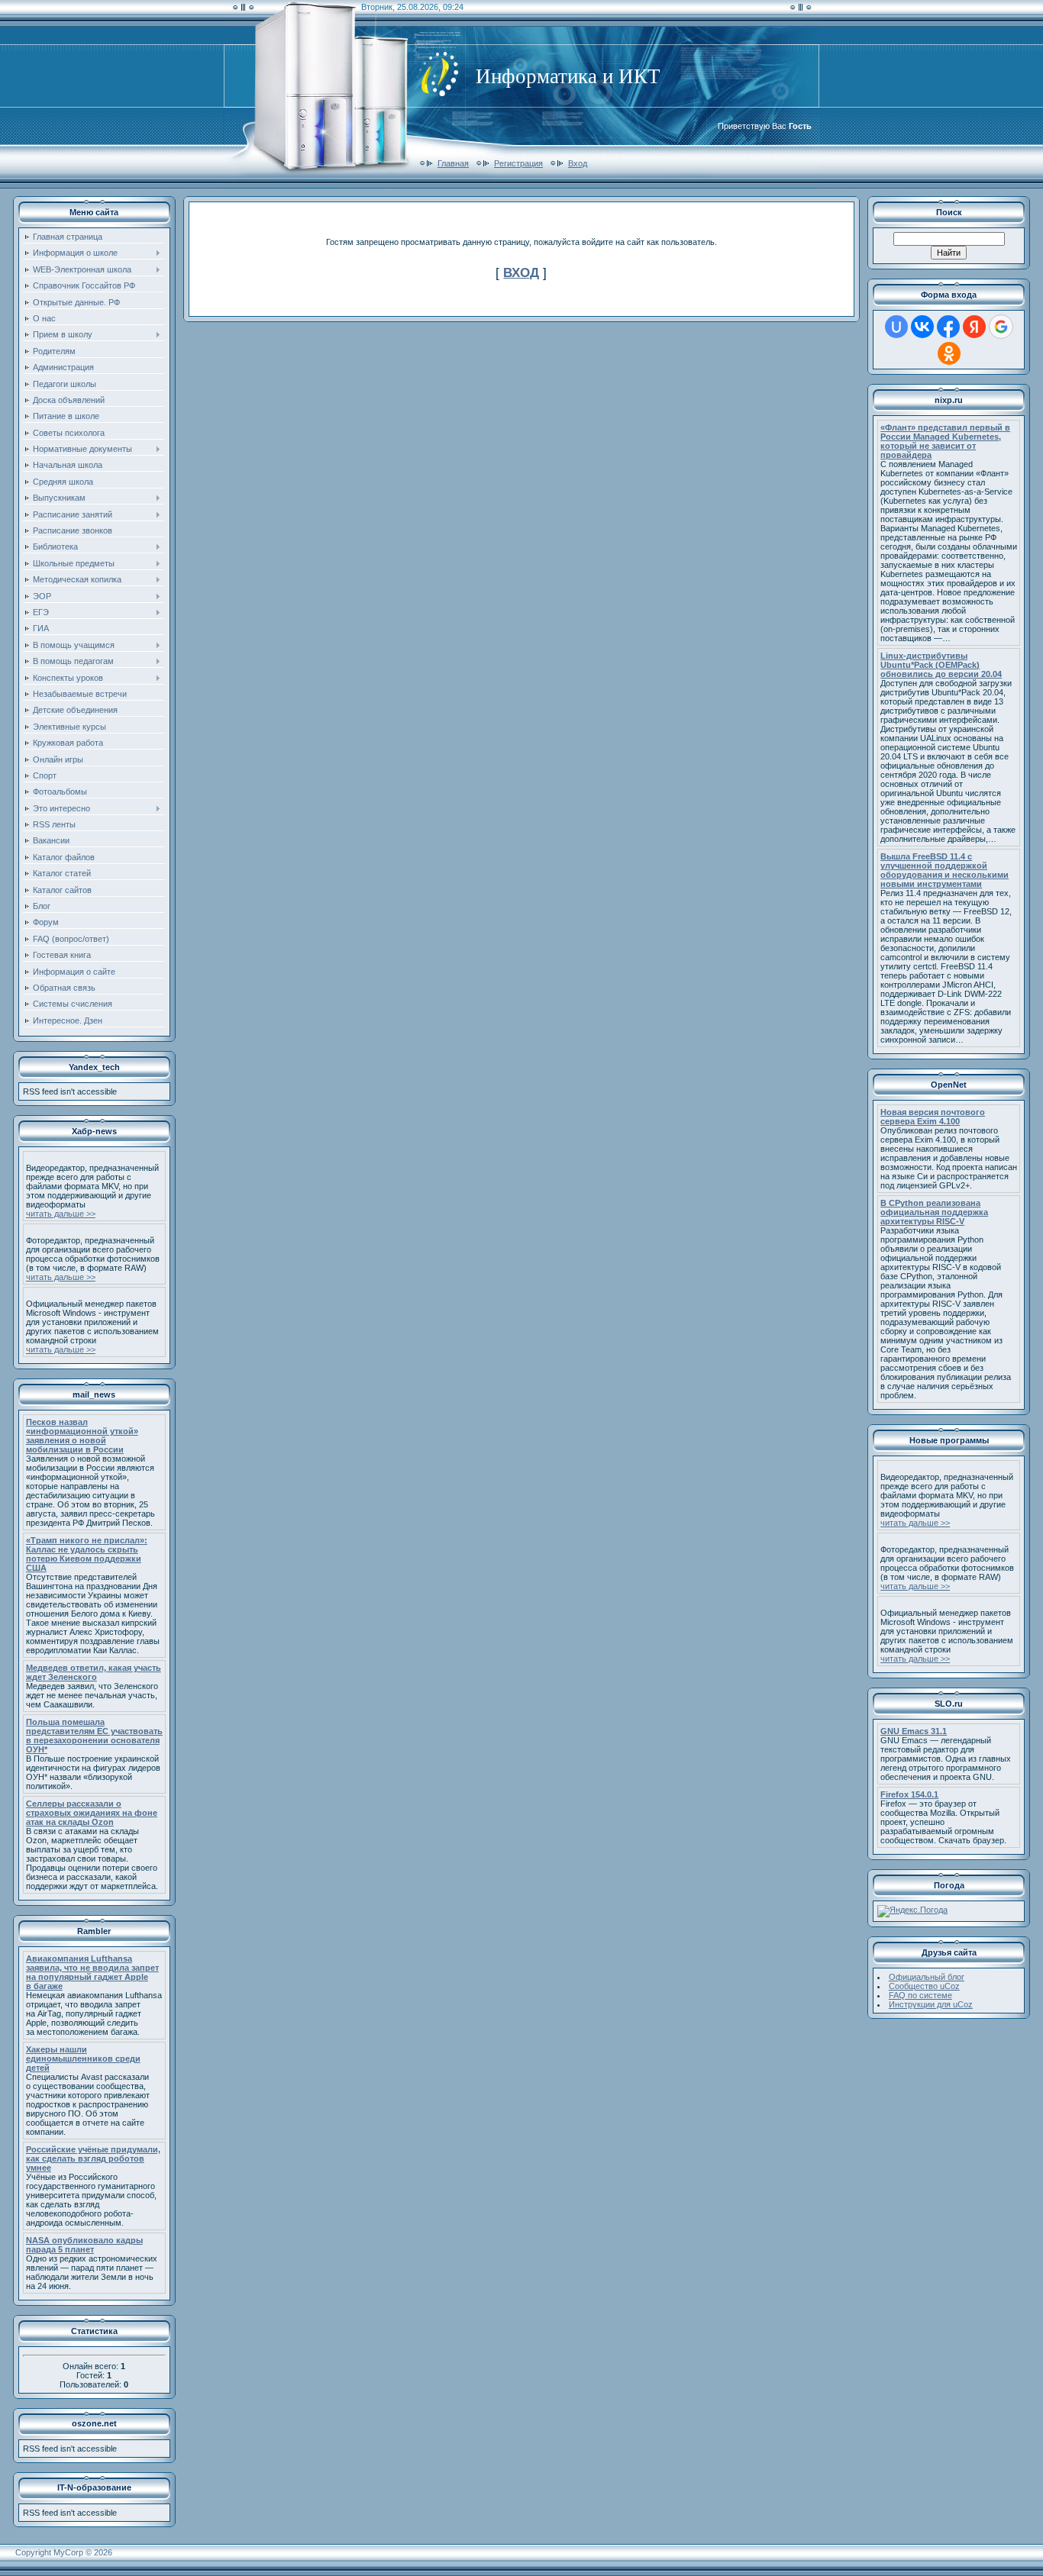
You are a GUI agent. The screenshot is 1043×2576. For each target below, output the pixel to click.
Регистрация (518, 163)
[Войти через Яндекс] (974, 327)
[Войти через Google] (1001, 327)
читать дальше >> (61, 1214)
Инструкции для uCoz (931, 2004)
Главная (453, 163)
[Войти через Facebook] (948, 327)
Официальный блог (927, 1977)
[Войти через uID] (896, 327)
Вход (578, 163)
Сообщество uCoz (924, 1986)
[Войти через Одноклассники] (949, 353)
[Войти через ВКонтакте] (922, 327)
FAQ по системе (920, 1995)
